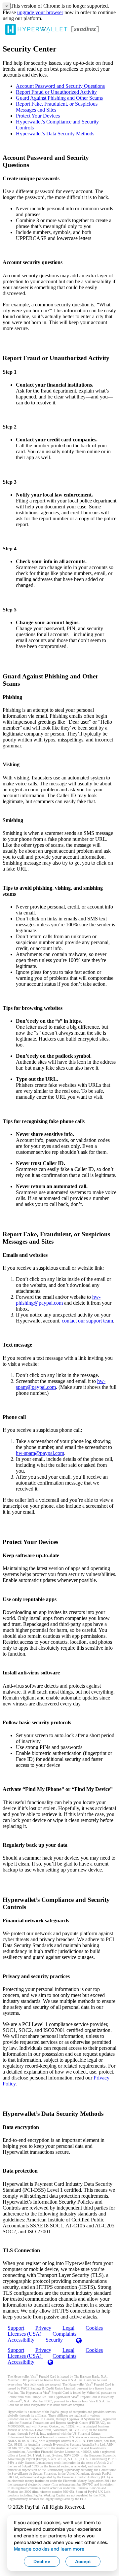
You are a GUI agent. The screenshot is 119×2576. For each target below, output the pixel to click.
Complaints (64, 2356)
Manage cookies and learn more (49, 2549)
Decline (42, 2561)
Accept (83, 2561)
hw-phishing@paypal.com (58, 1300)
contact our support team (87, 1321)
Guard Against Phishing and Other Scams (59, 98)
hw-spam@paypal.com (40, 1453)
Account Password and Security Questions (60, 86)
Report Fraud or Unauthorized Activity (56, 92)
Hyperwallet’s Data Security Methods (55, 134)
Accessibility (21, 2340)
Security (54, 2340)
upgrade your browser (40, 12)
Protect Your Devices (38, 116)
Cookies (94, 2328)
